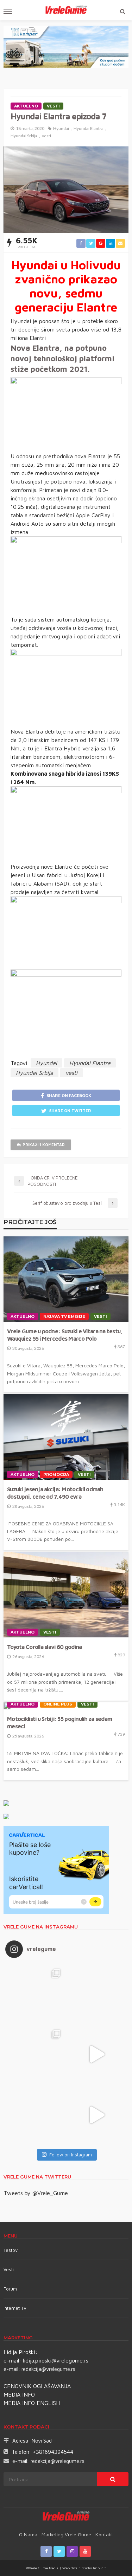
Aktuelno (26, 106)
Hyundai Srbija (24, 136)
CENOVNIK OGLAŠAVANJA (37, 2386)
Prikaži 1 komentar (44, 1145)
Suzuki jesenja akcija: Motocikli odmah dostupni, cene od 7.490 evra (55, 1493)
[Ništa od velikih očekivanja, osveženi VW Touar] (36, 1994)
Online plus (58, 1704)
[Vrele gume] (66, 2517)
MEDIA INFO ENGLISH (32, 2403)
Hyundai (61, 128)
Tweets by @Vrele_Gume (36, 2193)
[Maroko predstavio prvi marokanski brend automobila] (97, 1994)
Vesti (53, 106)
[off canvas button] (8, 11)
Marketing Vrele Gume (66, 2534)
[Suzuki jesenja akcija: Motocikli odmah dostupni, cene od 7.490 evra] (66, 1437)
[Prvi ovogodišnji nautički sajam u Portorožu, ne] (36, 2115)
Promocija (56, 1474)
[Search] (122, 11)
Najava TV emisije (64, 1316)
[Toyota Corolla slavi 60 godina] (66, 1595)
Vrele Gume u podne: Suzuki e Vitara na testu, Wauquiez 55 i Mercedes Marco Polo (65, 1335)
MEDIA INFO (19, 2394)
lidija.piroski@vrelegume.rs (56, 2360)
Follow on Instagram (71, 2155)
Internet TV (15, 2308)
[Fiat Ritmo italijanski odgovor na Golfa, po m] (36, 2054)
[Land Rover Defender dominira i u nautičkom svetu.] (97, 2115)
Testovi (11, 2250)
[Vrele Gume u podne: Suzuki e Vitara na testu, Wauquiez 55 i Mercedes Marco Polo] (66, 1279)
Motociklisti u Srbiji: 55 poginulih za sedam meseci (59, 1722)
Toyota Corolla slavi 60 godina (44, 1647)
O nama (28, 2534)
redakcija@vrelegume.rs (48, 2369)
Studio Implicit (93, 2568)
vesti (46, 136)
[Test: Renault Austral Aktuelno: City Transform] (97, 2054)
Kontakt (104, 2534)
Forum (10, 2289)
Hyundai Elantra (89, 128)
